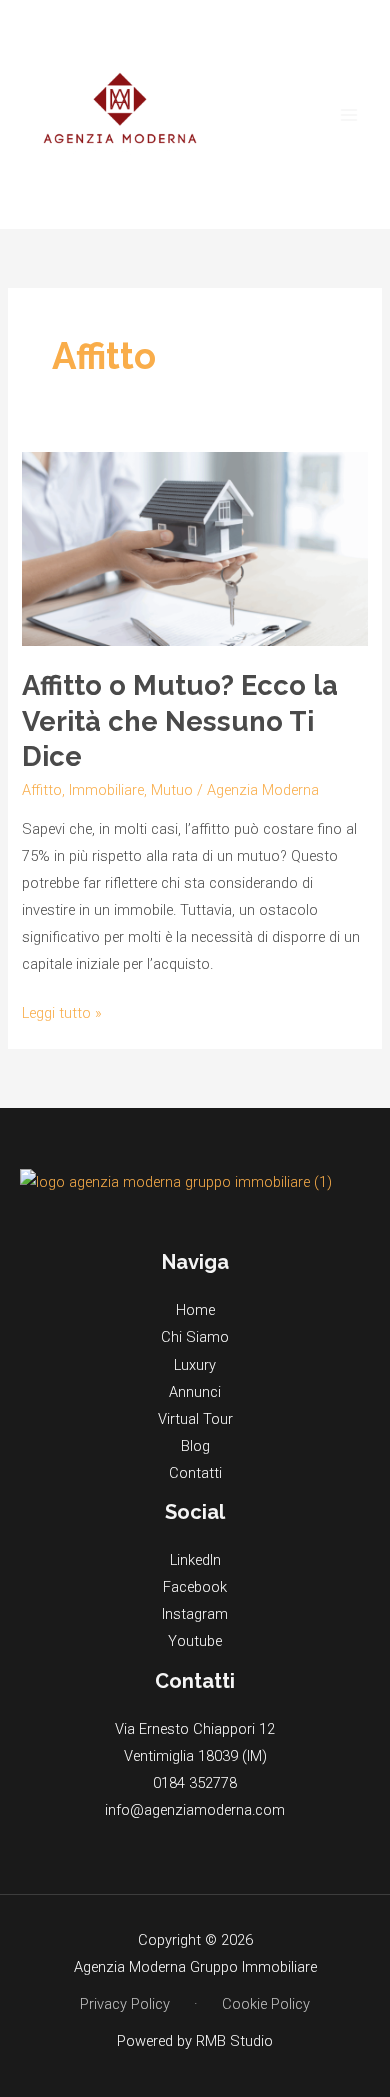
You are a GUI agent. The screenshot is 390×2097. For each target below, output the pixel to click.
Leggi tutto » (62, 1011)
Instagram (195, 1614)
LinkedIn (195, 1560)
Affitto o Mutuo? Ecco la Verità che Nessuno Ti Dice (180, 720)
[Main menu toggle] (349, 115)
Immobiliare (106, 790)
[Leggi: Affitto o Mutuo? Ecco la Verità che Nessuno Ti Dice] (194, 548)
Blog (195, 1446)
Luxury (195, 1365)
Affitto (42, 790)
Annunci (195, 1392)
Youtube (195, 1641)
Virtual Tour (195, 1419)
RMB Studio (234, 2041)
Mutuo (172, 790)
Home (195, 1310)
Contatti (195, 1473)
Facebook (195, 1587)
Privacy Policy (125, 2004)
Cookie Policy (266, 2004)
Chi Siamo (195, 1337)
